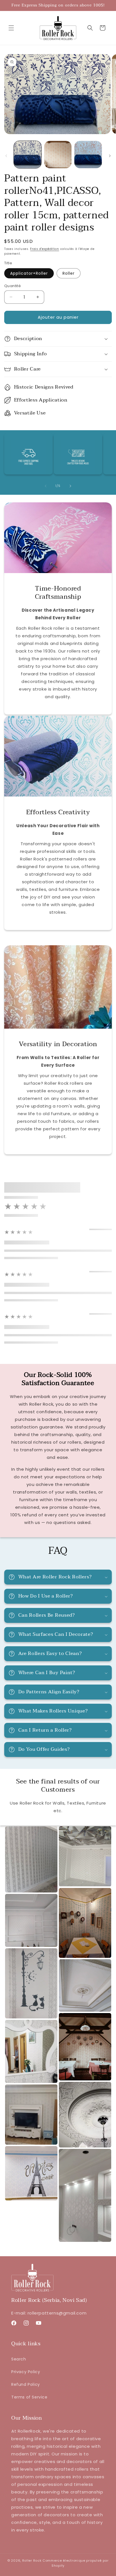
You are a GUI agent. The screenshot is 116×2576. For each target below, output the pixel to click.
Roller (69, 273)
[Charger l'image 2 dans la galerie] (58, 155)
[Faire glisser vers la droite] (110, 156)
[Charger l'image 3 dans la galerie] (88, 155)
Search (19, 2359)
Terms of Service (29, 2397)
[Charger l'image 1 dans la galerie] (28, 155)
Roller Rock (32, 2561)
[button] (11, 28)
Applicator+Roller (29, 273)
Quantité (13, 286)
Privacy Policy (26, 2372)
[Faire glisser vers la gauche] (6, 156)
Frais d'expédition (45, 249)
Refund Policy (26, 2384)
